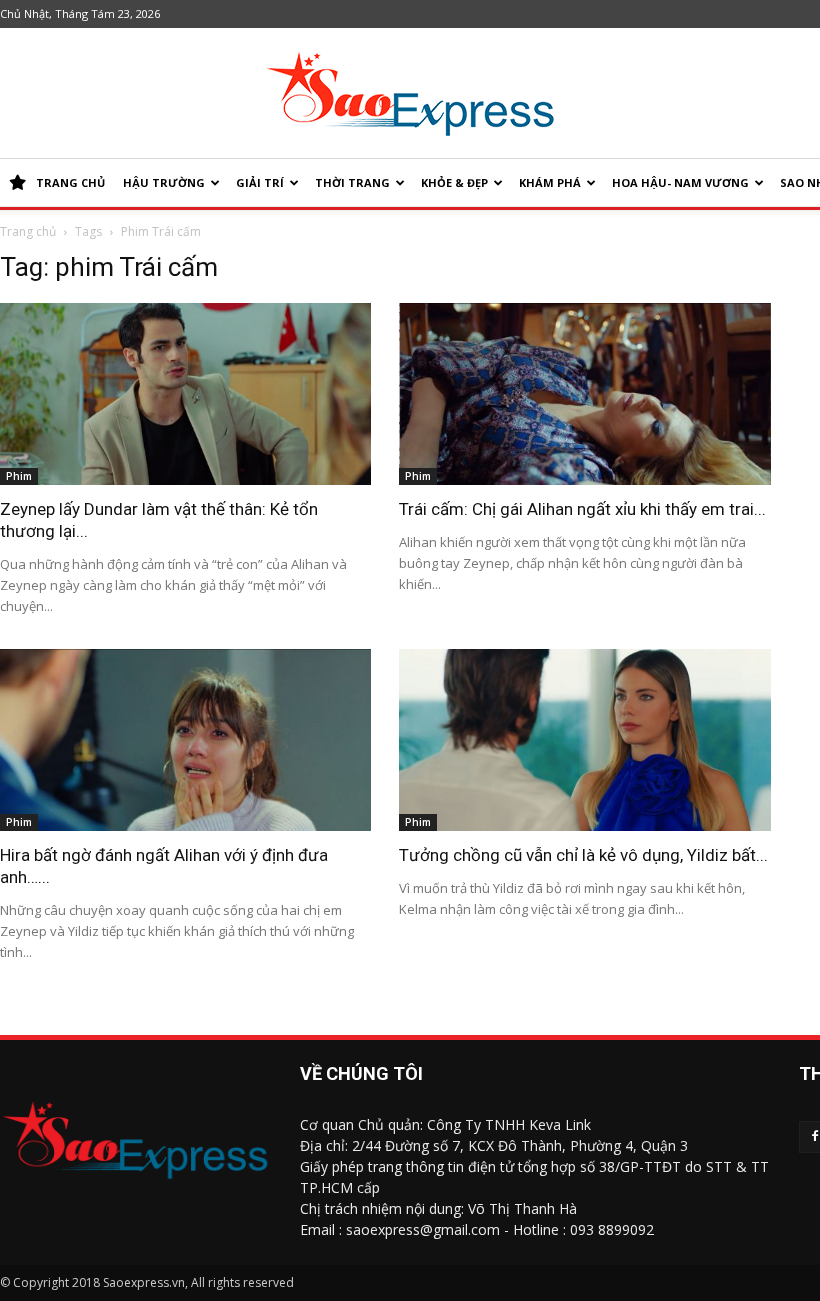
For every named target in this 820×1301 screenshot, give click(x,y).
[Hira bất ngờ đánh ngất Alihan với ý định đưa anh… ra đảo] (185, 740)
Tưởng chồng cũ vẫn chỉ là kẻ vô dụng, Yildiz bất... (583, 855)
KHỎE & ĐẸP (454, 182)
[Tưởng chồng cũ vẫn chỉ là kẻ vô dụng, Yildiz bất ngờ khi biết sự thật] (584, 740)
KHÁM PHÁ (550, 182)
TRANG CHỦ (70, 182)
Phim (19, 476)
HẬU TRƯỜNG (164, 182)
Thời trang (352, 182)
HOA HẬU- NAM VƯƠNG (680, 182)
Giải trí (260, 182)
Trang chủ (28, 231)
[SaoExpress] (410, 94)
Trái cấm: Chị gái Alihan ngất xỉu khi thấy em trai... (582, 509)
